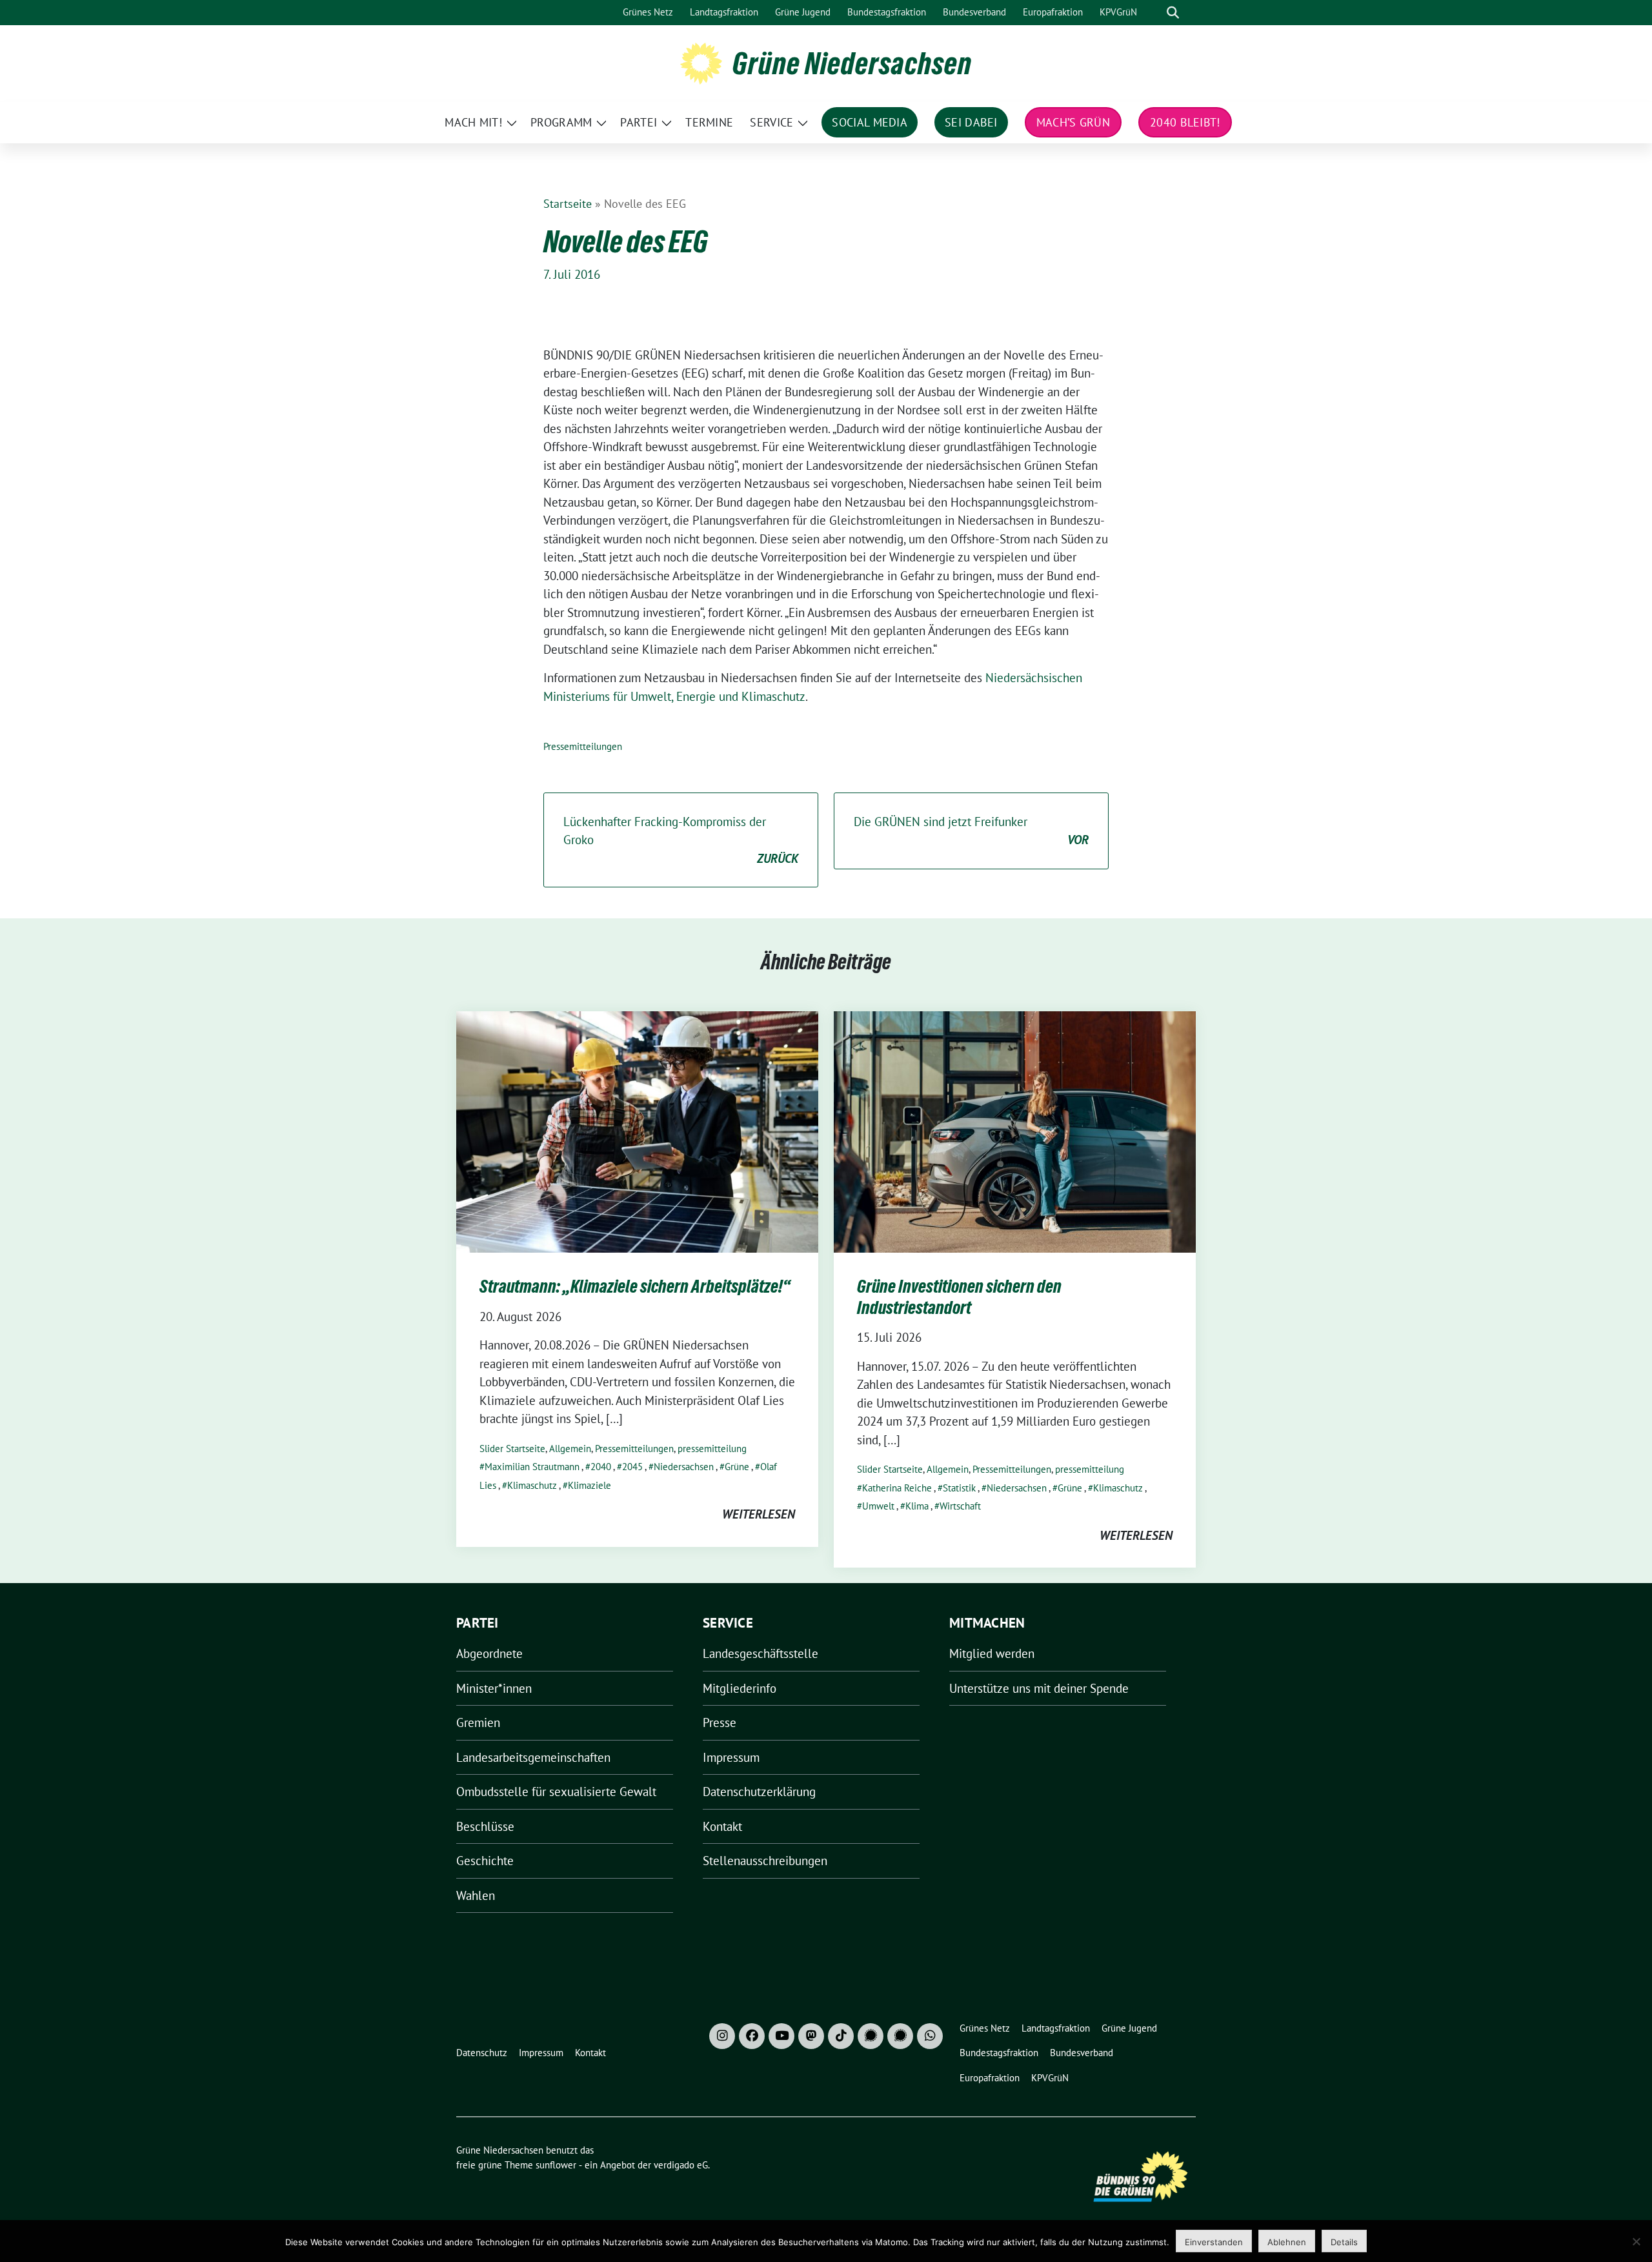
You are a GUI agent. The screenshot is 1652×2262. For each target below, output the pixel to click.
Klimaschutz (532, 1485)
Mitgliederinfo (740, 1688)
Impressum (731, 1757)
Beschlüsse (485, 1826)
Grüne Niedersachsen (852, 63)
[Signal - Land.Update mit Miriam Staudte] (900, 2036)
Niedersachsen (684, 1467)
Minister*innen (494, 1688)
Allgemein (570, 1449)
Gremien (478, 1722)
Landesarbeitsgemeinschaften (533, 1757)
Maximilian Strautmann (532, 1467)
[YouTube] (781, 2036)
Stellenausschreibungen (765, 1861)
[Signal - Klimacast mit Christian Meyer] (871, 2036)
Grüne (737, 1467)
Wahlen (476, 1895)
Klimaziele (589, 1485)
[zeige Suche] (1173, 13)
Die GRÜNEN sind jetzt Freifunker (971, 831)
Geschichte (485, 1861)
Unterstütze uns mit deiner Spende (1039, 1688)
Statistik (959, 1488)
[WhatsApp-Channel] (930, 2036)
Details (1344, 2242)
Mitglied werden (992, 1653)
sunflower (556, 2165)
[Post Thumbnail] (637, 1131)
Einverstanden (1214, 2242)
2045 (632, 1467)
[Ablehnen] (1636, 2241)
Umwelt (878, 1506)
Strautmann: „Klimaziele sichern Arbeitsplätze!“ (635, 1286)
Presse (720, 1722)
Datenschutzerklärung (759, 1792)
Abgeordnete (489, 1653)
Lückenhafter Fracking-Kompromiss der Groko (681, 840)
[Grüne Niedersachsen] (701, 62)
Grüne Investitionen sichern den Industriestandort (959, 1297)
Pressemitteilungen (583, 746)
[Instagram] (722, 2036)
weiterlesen (759, 1514)
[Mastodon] (811, 2036)
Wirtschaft (960, 1506)
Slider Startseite (512, 1449)
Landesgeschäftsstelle (761, 1653)
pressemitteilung (712, 1449)
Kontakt (722, 1826)
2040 (601, 1467)
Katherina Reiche (897, 1488)
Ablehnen (1287, 2242)
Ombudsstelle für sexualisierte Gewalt (556, 1792)
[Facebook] (752, 2036)
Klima (917, 1506)
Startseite (568, 204)
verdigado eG (681, 2165)
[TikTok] (841, 2036)
